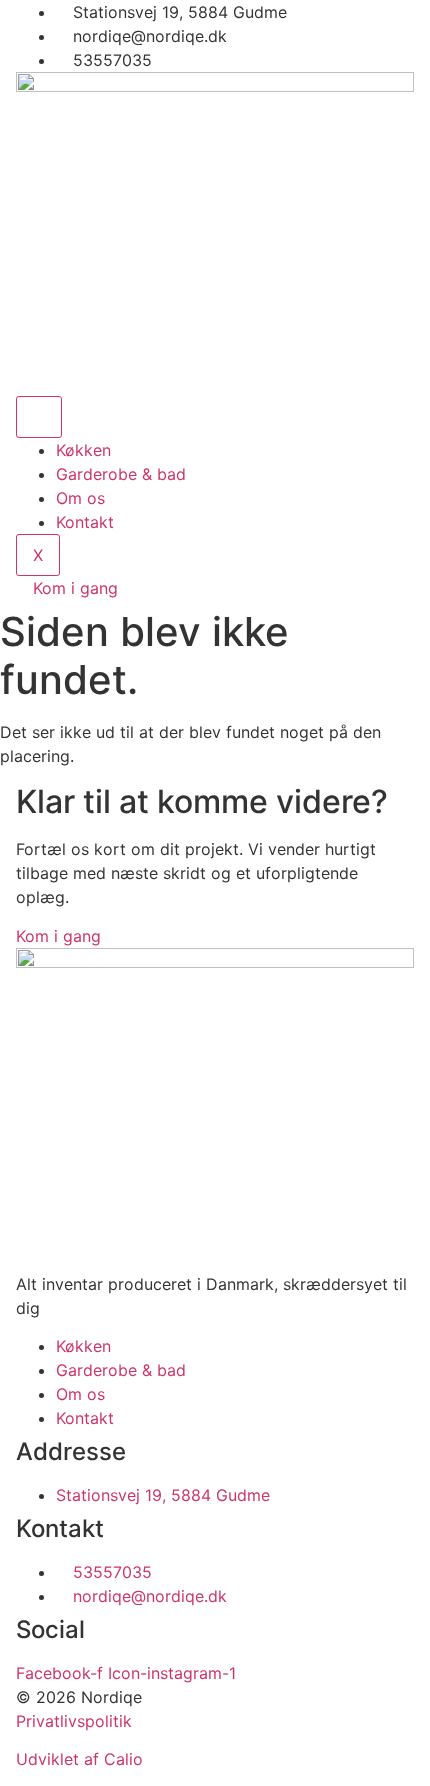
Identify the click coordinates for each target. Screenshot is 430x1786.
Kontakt (85, 522)
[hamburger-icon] (39, 417)
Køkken (83, 450)
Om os (80, 498)
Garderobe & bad (121, 474)
